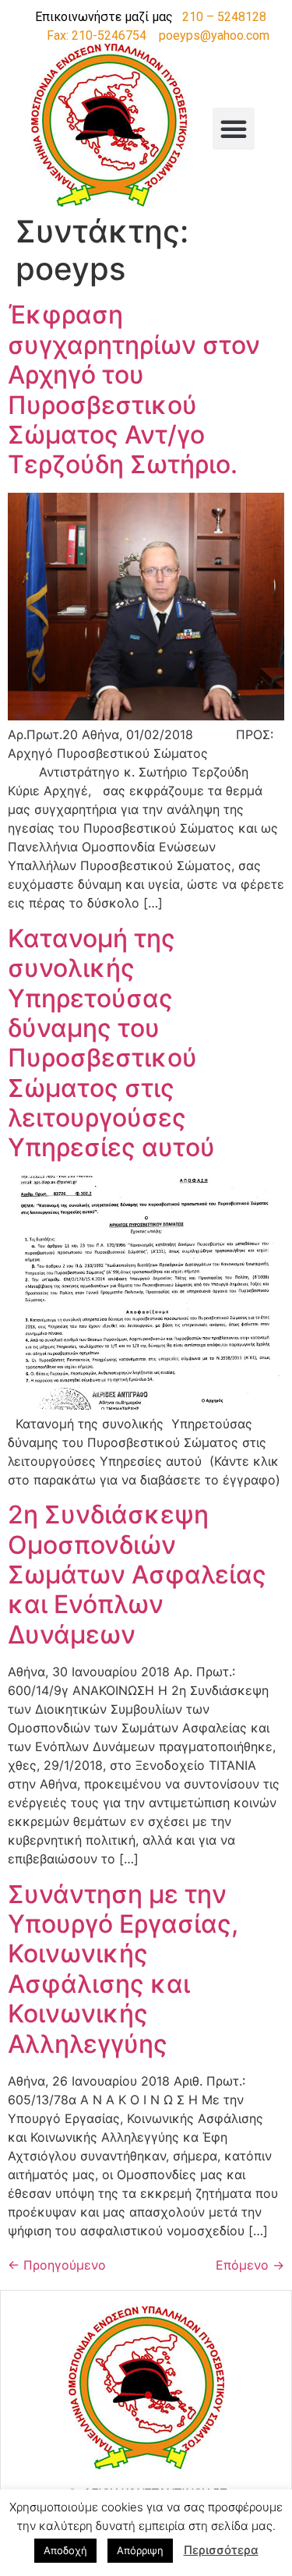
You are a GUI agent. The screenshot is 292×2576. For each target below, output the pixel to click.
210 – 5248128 (224, 17)
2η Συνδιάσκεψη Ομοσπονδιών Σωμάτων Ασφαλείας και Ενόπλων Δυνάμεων (137, 1575)
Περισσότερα (221, 2550)
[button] (234, 129)
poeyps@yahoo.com (214, 35)
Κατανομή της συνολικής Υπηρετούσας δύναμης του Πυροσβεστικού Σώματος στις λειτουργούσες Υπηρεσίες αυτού (114, 1043)
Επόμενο (250, 2265)
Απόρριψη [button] (140, 2550)
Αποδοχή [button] (65, 2550)
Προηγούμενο (57, 2265)
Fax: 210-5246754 (97, 35)
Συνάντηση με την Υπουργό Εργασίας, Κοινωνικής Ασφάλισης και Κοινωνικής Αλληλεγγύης (123, 1969)
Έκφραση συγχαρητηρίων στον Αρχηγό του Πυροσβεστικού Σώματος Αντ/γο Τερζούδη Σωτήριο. (134, 389)
